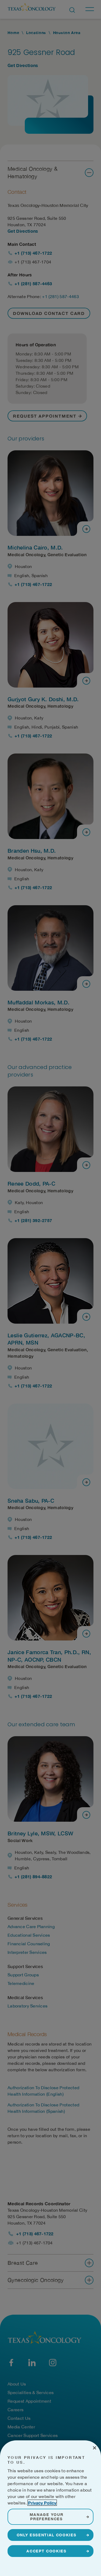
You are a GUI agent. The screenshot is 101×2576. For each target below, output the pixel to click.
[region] (50, 2508)
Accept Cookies (46, 2551)
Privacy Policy (42, 2503)
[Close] (95, 2448)
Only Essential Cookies (47, 2535)
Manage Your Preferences (46, 2517)
